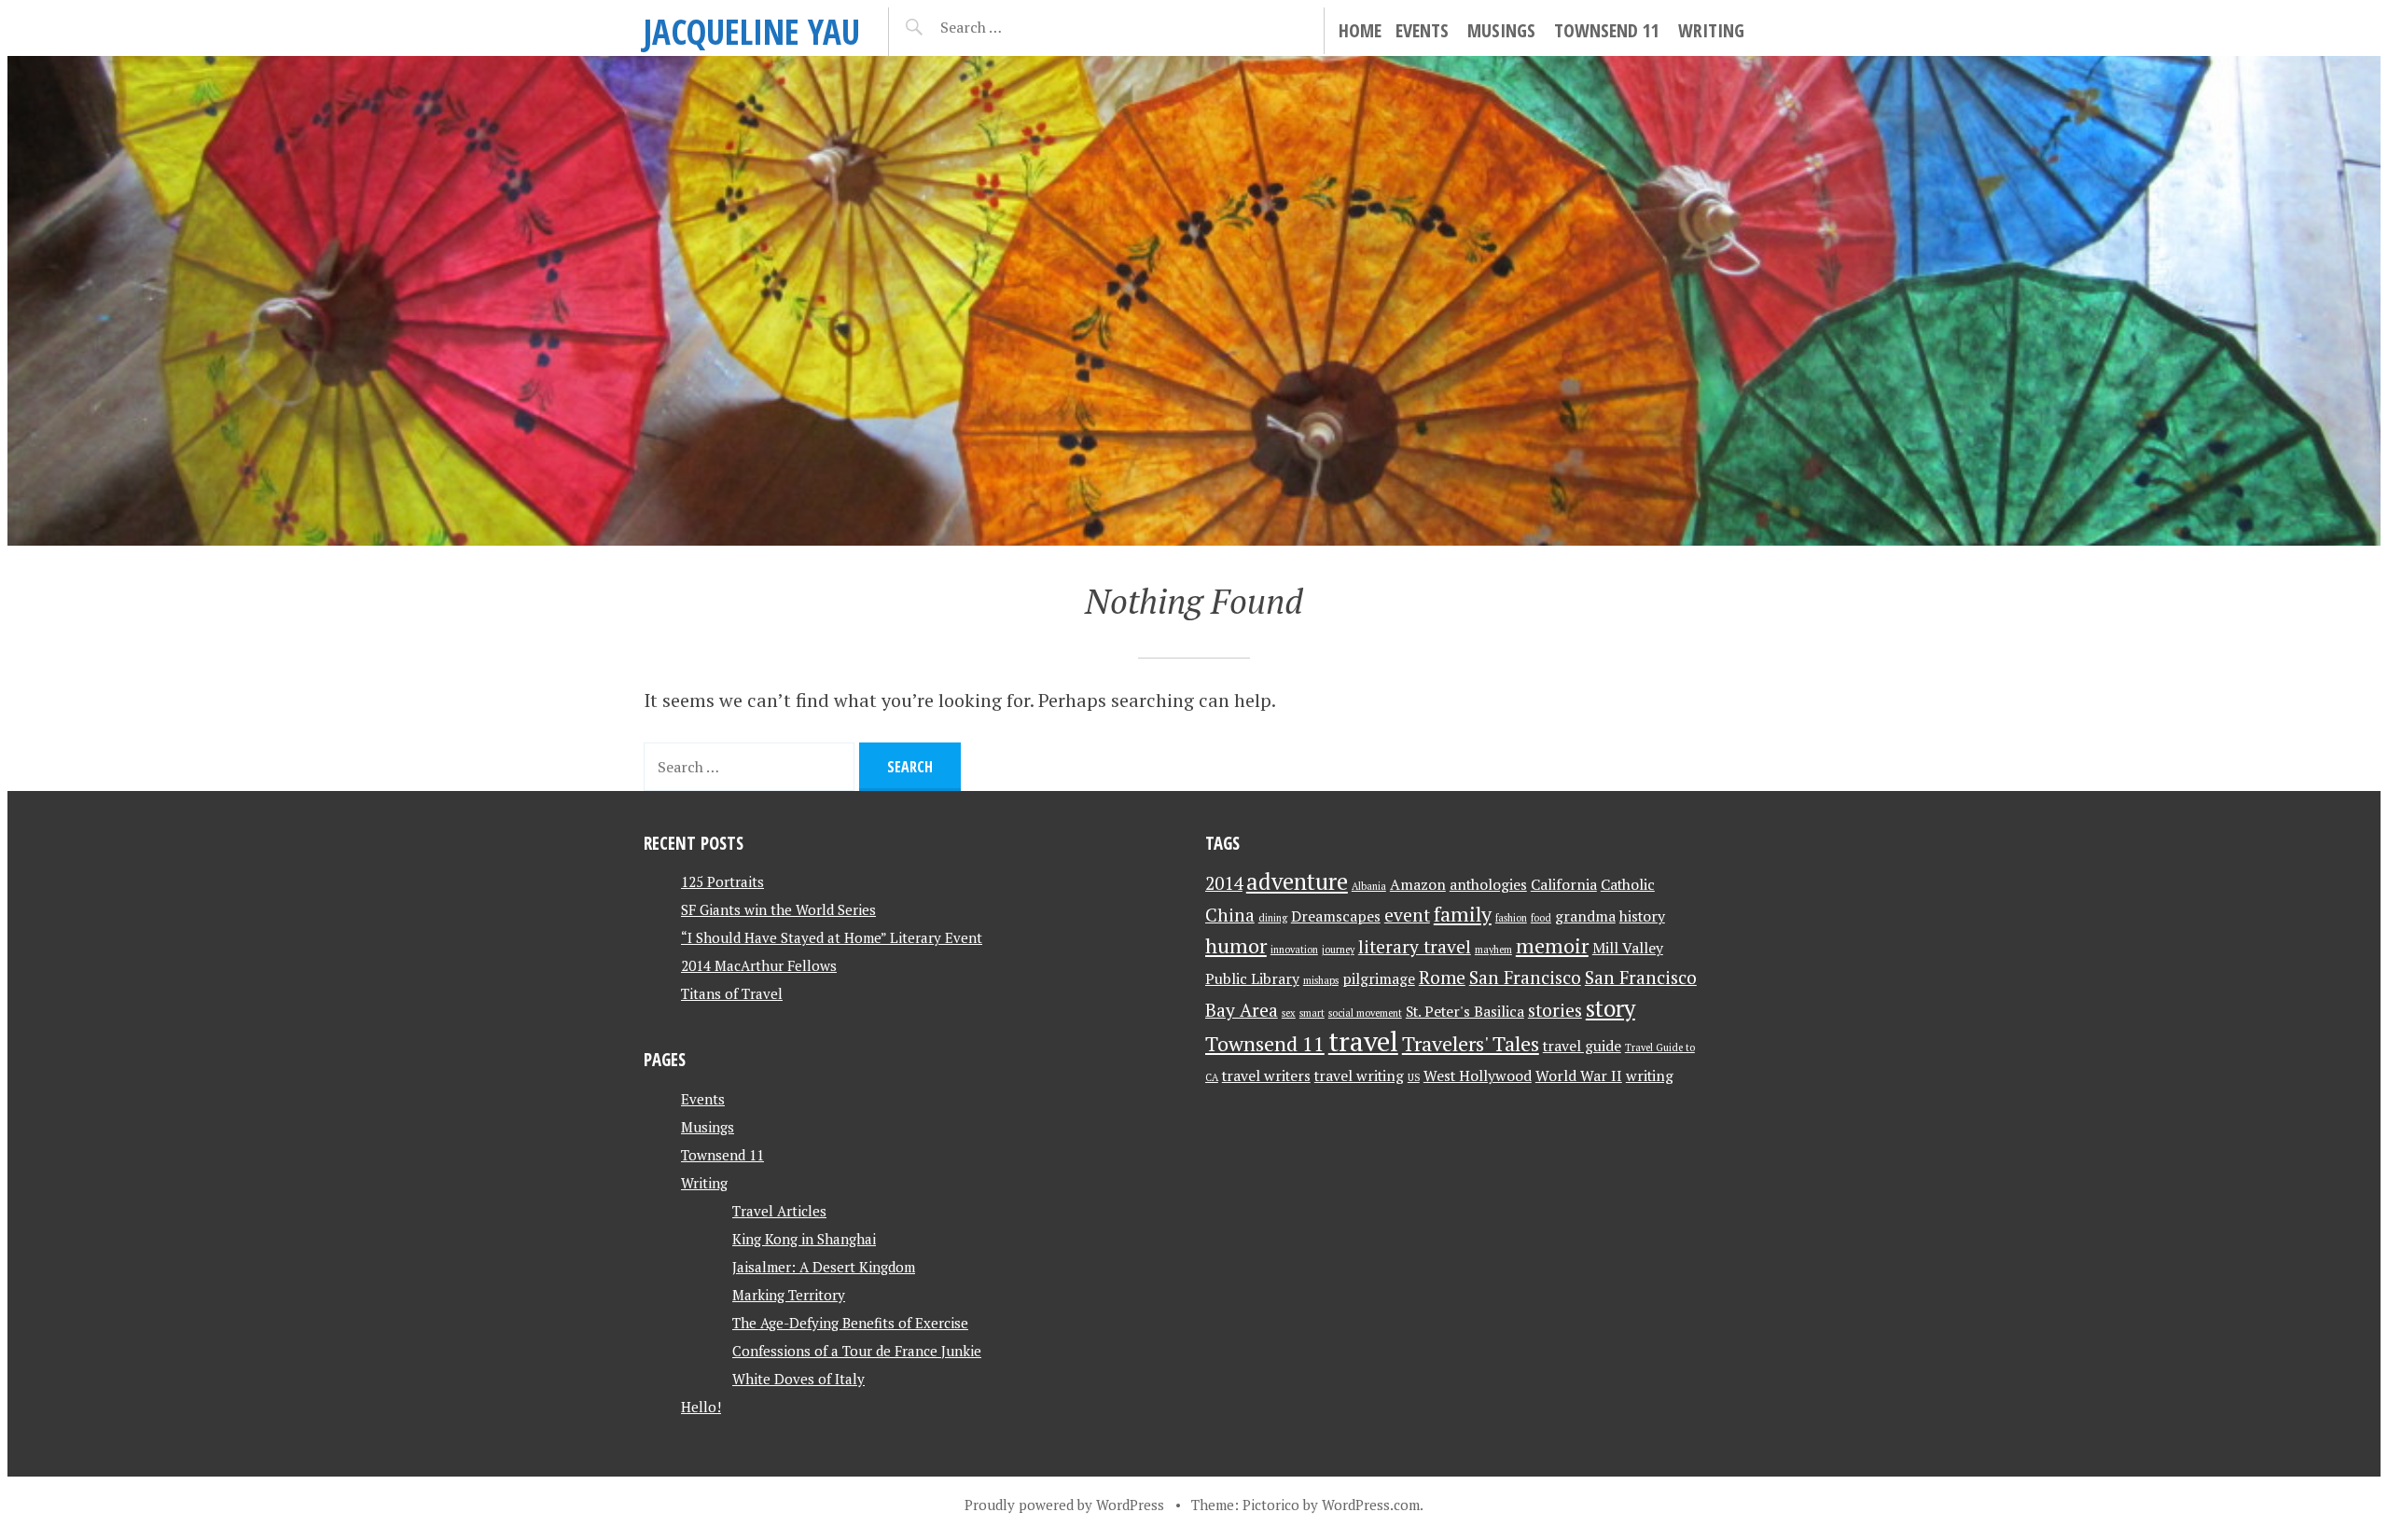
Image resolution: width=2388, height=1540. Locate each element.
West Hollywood (1478, 1076)
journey (1338, 950)
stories (1555, 1010)
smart (1312, 1013)
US (1414, 1077)
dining (1273, 918)
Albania (1369, 886)
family (1463, 914)
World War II (1579, 1076)
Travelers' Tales (1471, 1043)
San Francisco (1525, 978)
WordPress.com (1371, 1505)
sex (1289, 1013)
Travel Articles (779, 1211)
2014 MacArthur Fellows (759, 965)
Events (1422, 30)
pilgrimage (1379, 979)
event (1407, 915)
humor (1236, 945)
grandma (1585, 916)
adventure (1297, 881)
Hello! (701, 1407)
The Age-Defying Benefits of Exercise (850, 1323)
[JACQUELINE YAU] (1194, 301)
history (1642, 916)
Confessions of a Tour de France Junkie (857, 1351)
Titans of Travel (732, 993)
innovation (1294, 950)
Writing (1711, 30)
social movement (1365, 1013)
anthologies (1488, 885)
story (1611, 1008)
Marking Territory (789, 1295)
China (1230, 915)
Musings (1501, 30)
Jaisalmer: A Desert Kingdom (824, 1267)
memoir (1552, 945)
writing (1650, 1076)
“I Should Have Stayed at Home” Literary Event (832, 937)
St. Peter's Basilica (1465, 1012)
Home (1360, 30)
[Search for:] (1017, 27)
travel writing (1359, 1076)
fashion (1511, 918)
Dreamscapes (1336, 916)
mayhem (1493, 950)
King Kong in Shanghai (804, 1239)
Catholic (1628, 885)
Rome (1442, 978)
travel (1363, 1041)
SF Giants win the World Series (778, 909)
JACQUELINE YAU (752, 31)
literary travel (1415, 947)
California (1564, 885)
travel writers (1266, 1076)
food (1541, 918)
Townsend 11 (1607, 30)
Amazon (1418, 885)
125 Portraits (722, 881)
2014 (1224, 883)
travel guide (1582, 1046)
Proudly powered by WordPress (1064, 1505)
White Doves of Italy (798, 1379)
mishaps (1321, 980)
